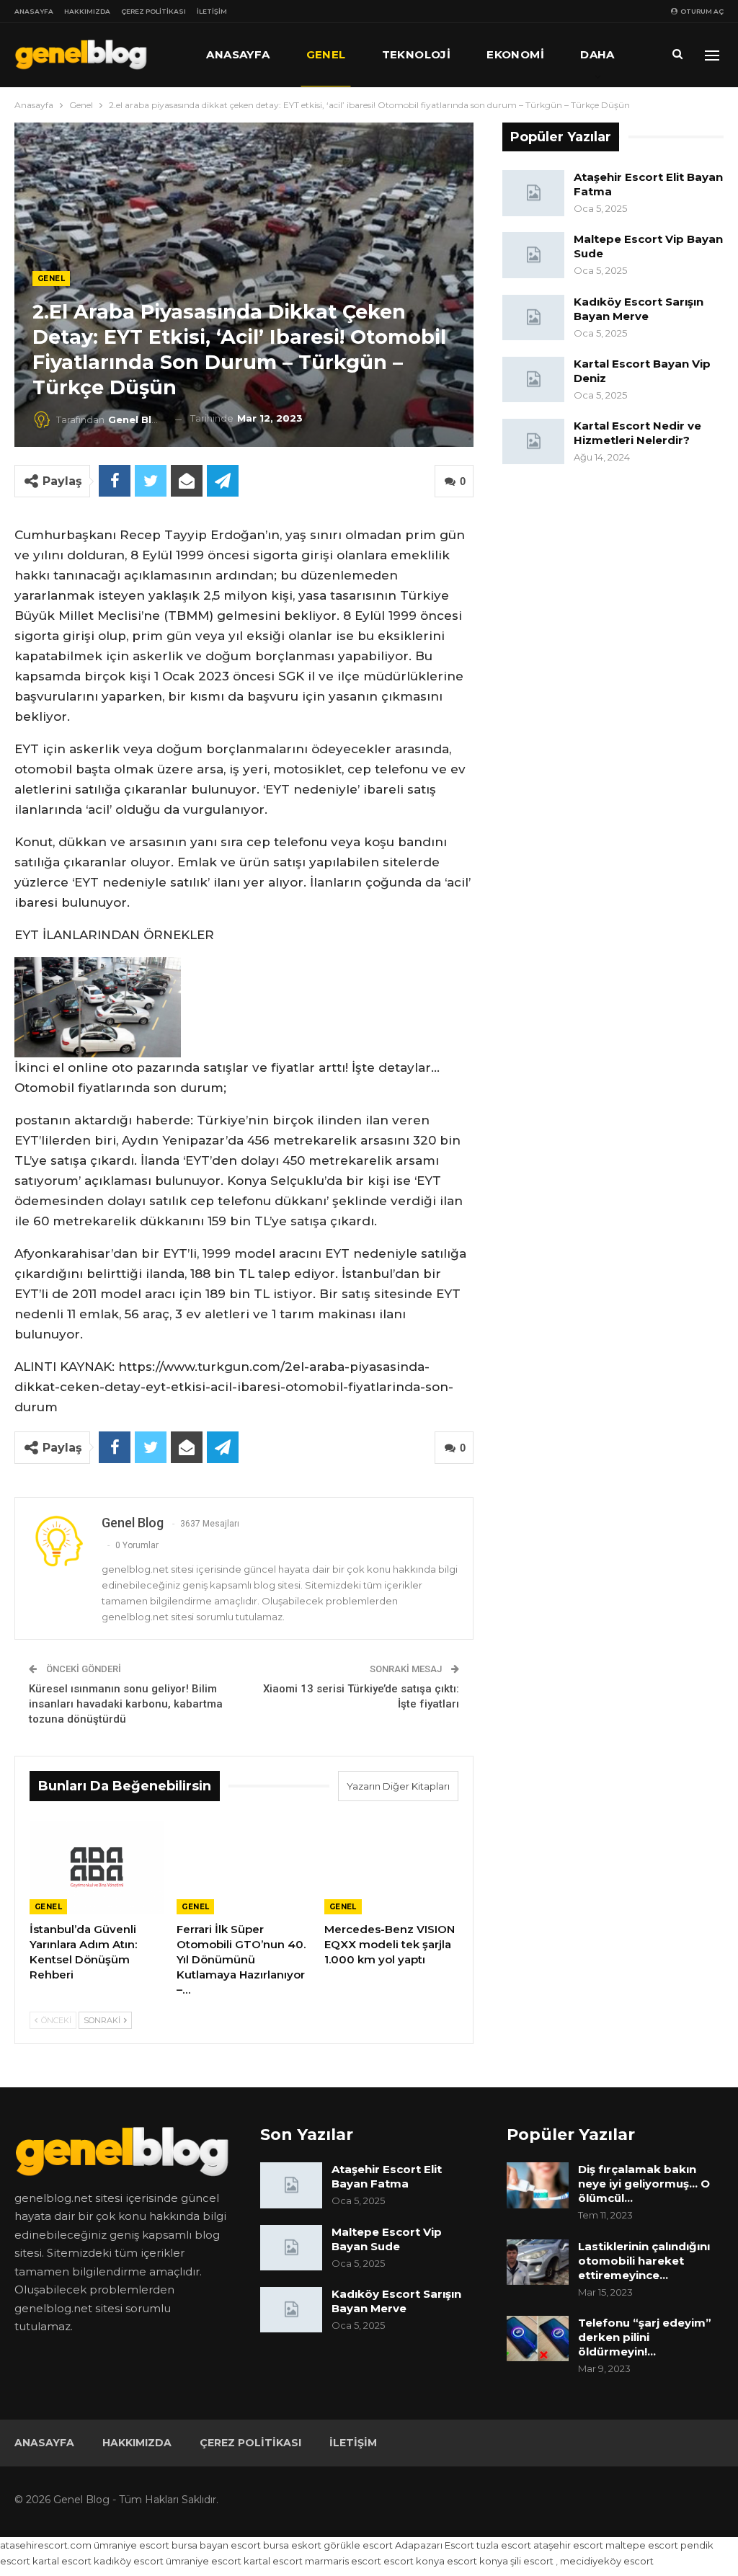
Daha (597, 54)
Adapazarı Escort (435, 2545)
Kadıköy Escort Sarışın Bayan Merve (639, 309)
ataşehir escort (568, 2545)
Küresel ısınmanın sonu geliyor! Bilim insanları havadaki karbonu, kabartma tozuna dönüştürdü (126, 1704)
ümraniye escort (132, 2545)
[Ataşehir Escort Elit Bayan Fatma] (533, 193)
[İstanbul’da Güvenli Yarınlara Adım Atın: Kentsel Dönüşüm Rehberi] (97, 1867)
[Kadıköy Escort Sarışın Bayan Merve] (533, 318)
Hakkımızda (87, 11)
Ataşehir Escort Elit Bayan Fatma (387, 2176)
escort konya (414, 2561)
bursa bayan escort (216, 2545)
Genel (326, 54)
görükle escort (358, 2545)
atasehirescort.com (46, 2545)
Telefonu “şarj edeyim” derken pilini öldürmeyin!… (645, 2337)
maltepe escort (642, 2545)
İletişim (212, 11)
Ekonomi (515, 54)
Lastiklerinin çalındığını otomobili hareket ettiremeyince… (644, 2261)
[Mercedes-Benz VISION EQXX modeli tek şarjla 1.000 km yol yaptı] (391, 1867)
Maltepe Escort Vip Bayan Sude (387, 2239)
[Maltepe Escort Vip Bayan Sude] (533, 255)
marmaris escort (343, 2561)
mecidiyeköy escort (607, 2561)
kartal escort (62, 2561)
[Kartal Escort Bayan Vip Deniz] (533, 380)
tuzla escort (504, 2545)
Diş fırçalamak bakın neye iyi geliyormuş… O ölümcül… (644, 2184)
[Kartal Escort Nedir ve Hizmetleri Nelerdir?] (533, 442)
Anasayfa (34, 11)
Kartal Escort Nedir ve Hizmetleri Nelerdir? (637, 433)
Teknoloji (417, 54)
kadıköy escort (129, 2561)
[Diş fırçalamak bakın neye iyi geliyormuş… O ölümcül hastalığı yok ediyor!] (538, 2185)
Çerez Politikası (154, 11)
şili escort (532, 2561)
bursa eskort (292, 2545)
